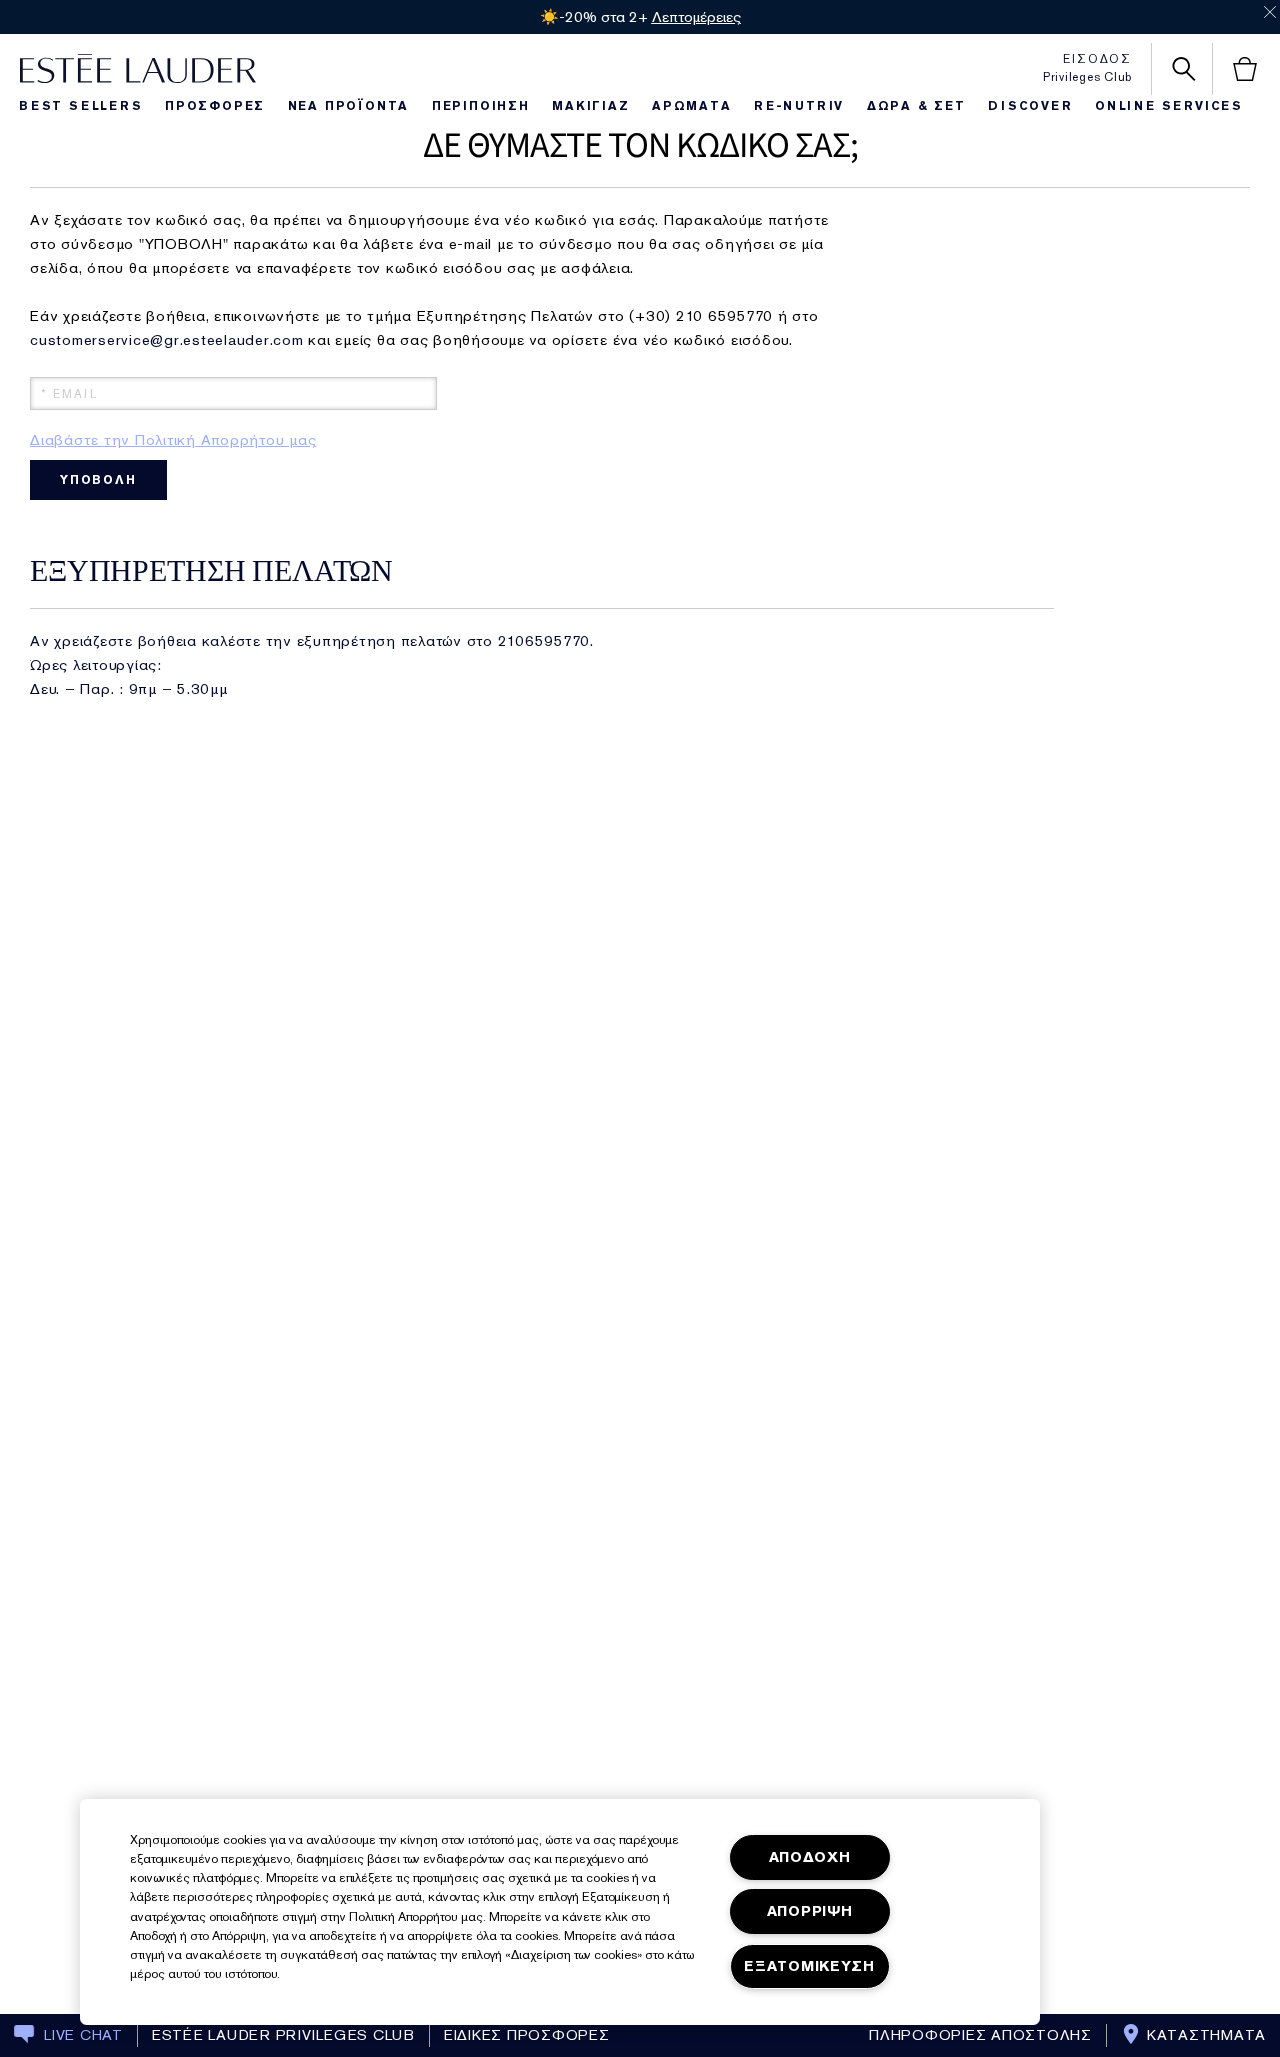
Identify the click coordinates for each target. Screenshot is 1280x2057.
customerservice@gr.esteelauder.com (167, 340)
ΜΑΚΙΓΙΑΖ (590, 106)
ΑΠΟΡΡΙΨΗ (810, 1911)
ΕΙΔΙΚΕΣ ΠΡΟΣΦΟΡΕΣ (527, 2035)
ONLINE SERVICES (1169, 106)
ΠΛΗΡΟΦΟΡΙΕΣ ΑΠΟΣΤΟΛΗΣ (980, 2035)
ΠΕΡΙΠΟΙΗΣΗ (481, 106)
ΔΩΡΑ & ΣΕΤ (916, 106)
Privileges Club (1087, 77)
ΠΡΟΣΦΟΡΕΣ (215, 106)
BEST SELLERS (81, 106)
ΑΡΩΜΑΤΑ (692, 106)
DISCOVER (1030, 106)
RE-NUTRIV (799, 106)
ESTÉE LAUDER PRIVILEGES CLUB (283, 2035)
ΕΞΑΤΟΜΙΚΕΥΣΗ (809, 1966)
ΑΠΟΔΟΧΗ (810, 1857)
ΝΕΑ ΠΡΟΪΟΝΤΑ (349, 106)
